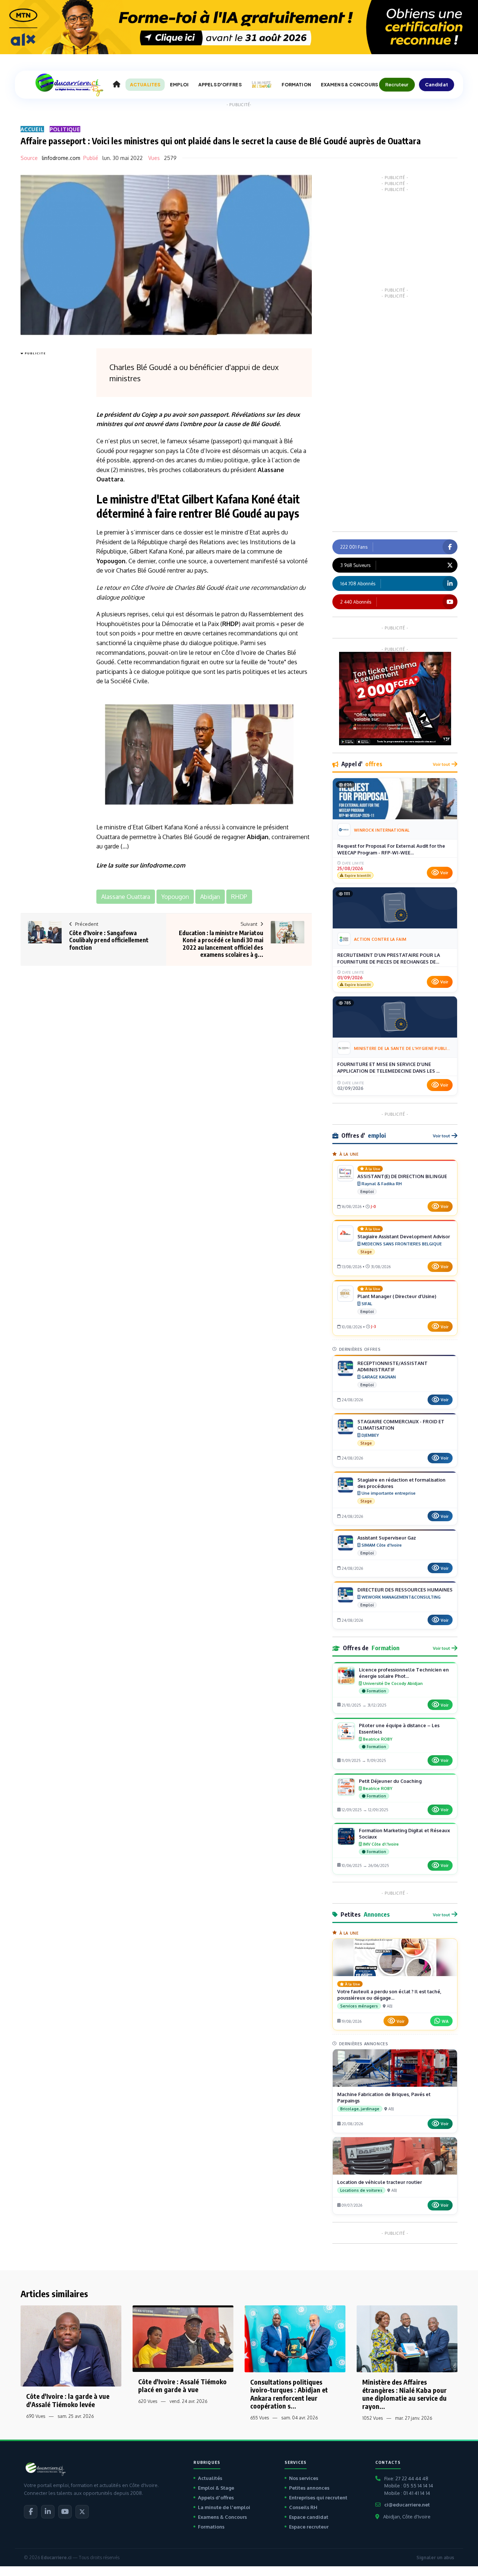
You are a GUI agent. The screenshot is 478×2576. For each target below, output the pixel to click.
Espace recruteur (309, 2527)
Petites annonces (309, 2488)
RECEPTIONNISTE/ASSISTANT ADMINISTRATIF (392, 1366)
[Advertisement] (50, 470)
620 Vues (148, 2401)
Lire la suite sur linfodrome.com (141, 865)
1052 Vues (373, 2418)
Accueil (32, 129)
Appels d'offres (216, 2498)
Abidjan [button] (210, 897)
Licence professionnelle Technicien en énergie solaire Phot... (404, 1673)
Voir (444, 873)
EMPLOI (179, 85)
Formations (211, 2527)
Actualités (210, 2478)
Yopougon (111, 561)
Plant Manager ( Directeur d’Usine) (397, 1296)
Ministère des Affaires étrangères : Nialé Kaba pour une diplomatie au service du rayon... (404, 2394)
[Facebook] (31, 2512)
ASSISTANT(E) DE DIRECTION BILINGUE (402, 1176)
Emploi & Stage (216, 2488)
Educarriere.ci (56, 2557)
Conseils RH (303, 2507)
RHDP (230, 624)
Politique (65, 129)
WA (445, 2021)
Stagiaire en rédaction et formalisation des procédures (401, 1483)
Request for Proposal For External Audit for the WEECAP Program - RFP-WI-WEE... (391, 849)
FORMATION (296, 85)
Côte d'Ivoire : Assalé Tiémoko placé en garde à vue (182, 2386)
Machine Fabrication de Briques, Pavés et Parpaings (384, 2097)
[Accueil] (117, 84)
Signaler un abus (435, 2557)
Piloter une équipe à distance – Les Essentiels (399, 1728)
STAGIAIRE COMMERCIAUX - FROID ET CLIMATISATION (401, 1425)
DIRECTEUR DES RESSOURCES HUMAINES (405, 1590)
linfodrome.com (61, 158)
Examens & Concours (222, 2517)
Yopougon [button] (175, 897)
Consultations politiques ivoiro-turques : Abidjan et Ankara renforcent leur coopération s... (289, 2394)
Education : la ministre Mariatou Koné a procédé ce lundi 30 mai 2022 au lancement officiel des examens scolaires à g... (221, 944)
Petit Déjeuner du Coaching (390, 1781)
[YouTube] (65, 2512)
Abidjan (258, 837)
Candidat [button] (437, 84)
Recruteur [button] (397, 84)
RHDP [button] (239, 897)
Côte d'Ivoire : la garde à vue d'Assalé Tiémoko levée (68, 2400)
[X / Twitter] (82, 2512)
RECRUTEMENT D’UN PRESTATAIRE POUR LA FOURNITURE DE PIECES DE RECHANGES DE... (389, 958)
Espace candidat (309, 2517)
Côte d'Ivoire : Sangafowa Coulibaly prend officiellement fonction (109, 940)
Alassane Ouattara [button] (126, 897)
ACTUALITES (145, 85)
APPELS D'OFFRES (220, 85)
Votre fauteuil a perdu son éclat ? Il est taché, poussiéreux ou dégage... (389, 1995)
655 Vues (260, 2418)
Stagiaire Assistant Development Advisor (404, 1236)
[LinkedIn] (48, 2512)
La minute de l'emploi (224, 2507)
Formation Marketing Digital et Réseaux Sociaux (404, 1834)
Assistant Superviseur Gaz (387, 1538)
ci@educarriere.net (407, 2505)
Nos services (304, 2478)
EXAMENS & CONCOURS (349, 85)
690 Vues (36, 2416)
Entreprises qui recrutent (318, 2498)
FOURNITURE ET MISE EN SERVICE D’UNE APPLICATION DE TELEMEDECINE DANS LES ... (388, 1067)
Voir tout (441, 764)
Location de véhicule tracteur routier (380, 2182)
